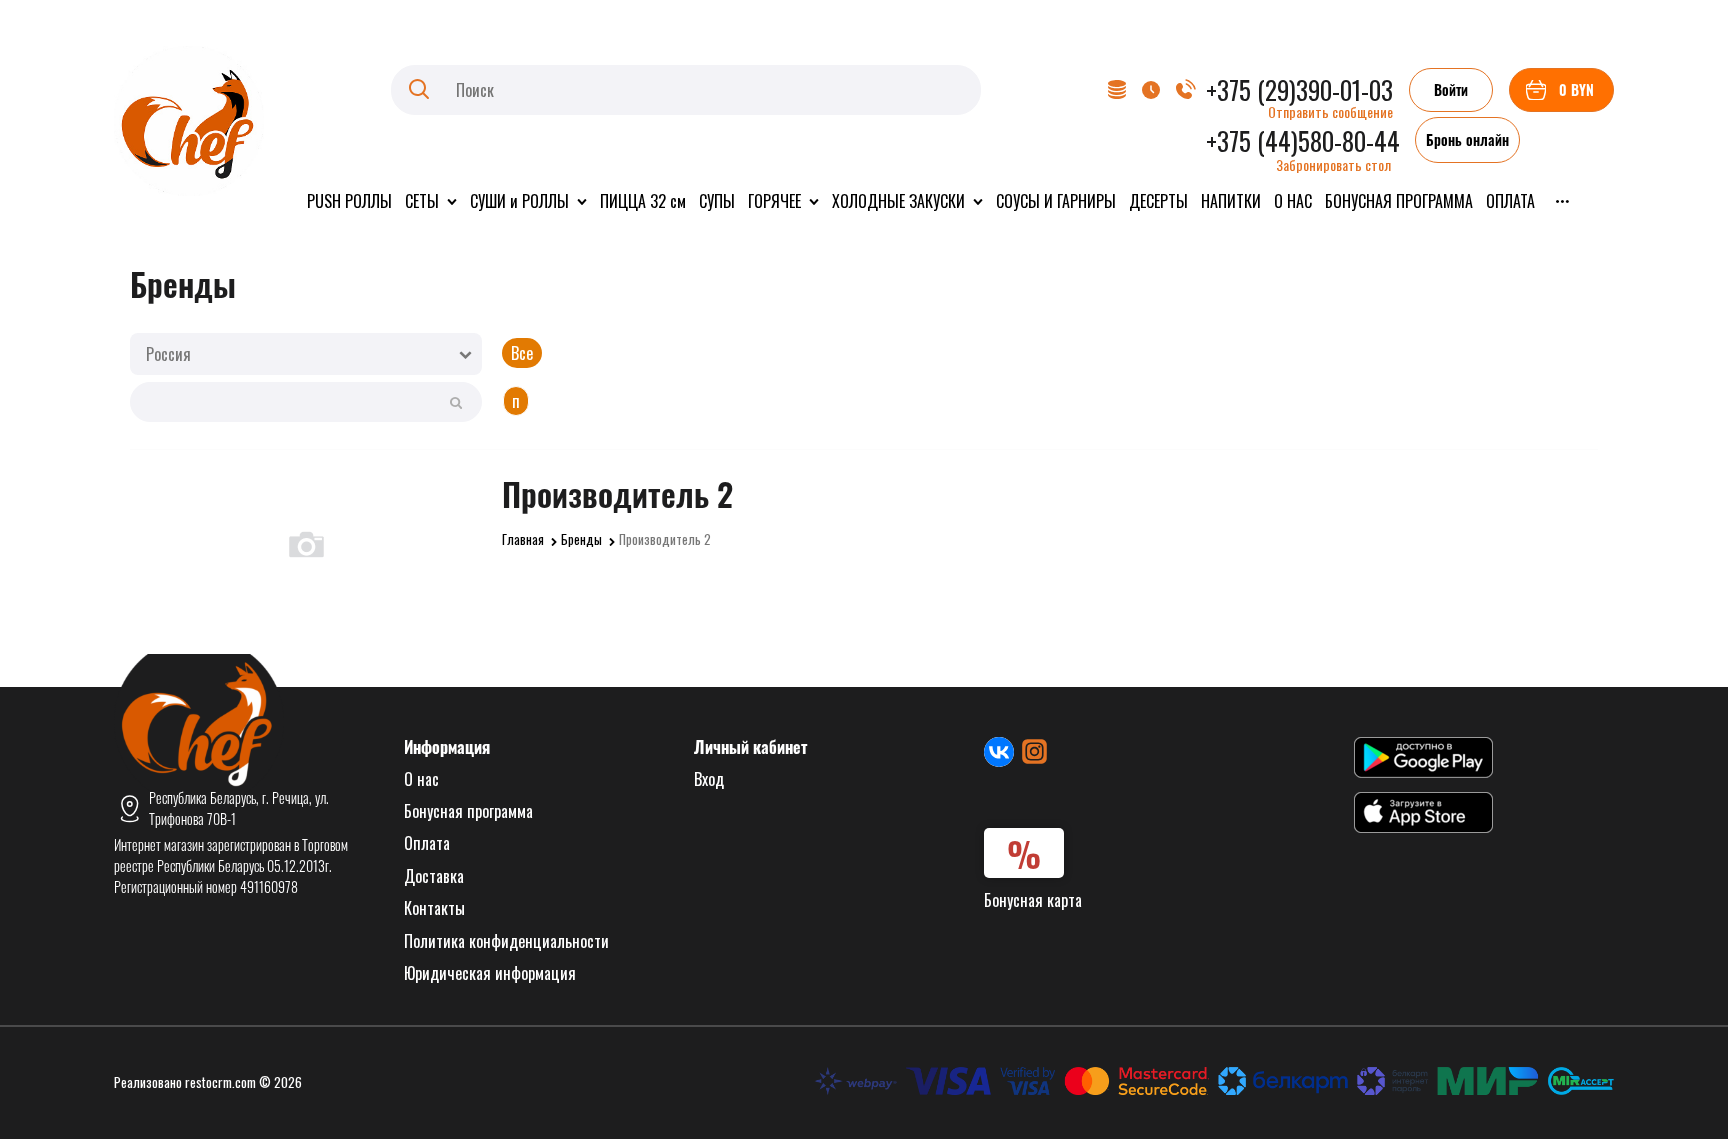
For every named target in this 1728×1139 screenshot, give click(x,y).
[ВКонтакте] (999, 752)
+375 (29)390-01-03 (1299, 89)
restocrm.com (220, 1082)
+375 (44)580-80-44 (1303, 140)
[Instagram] (1034, 751)
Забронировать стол (1333, 164)
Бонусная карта (1033, 900)
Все (522, 353)
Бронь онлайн (1467, 139)
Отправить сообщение (1330, 111)
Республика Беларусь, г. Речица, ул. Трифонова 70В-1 (239, 808)
